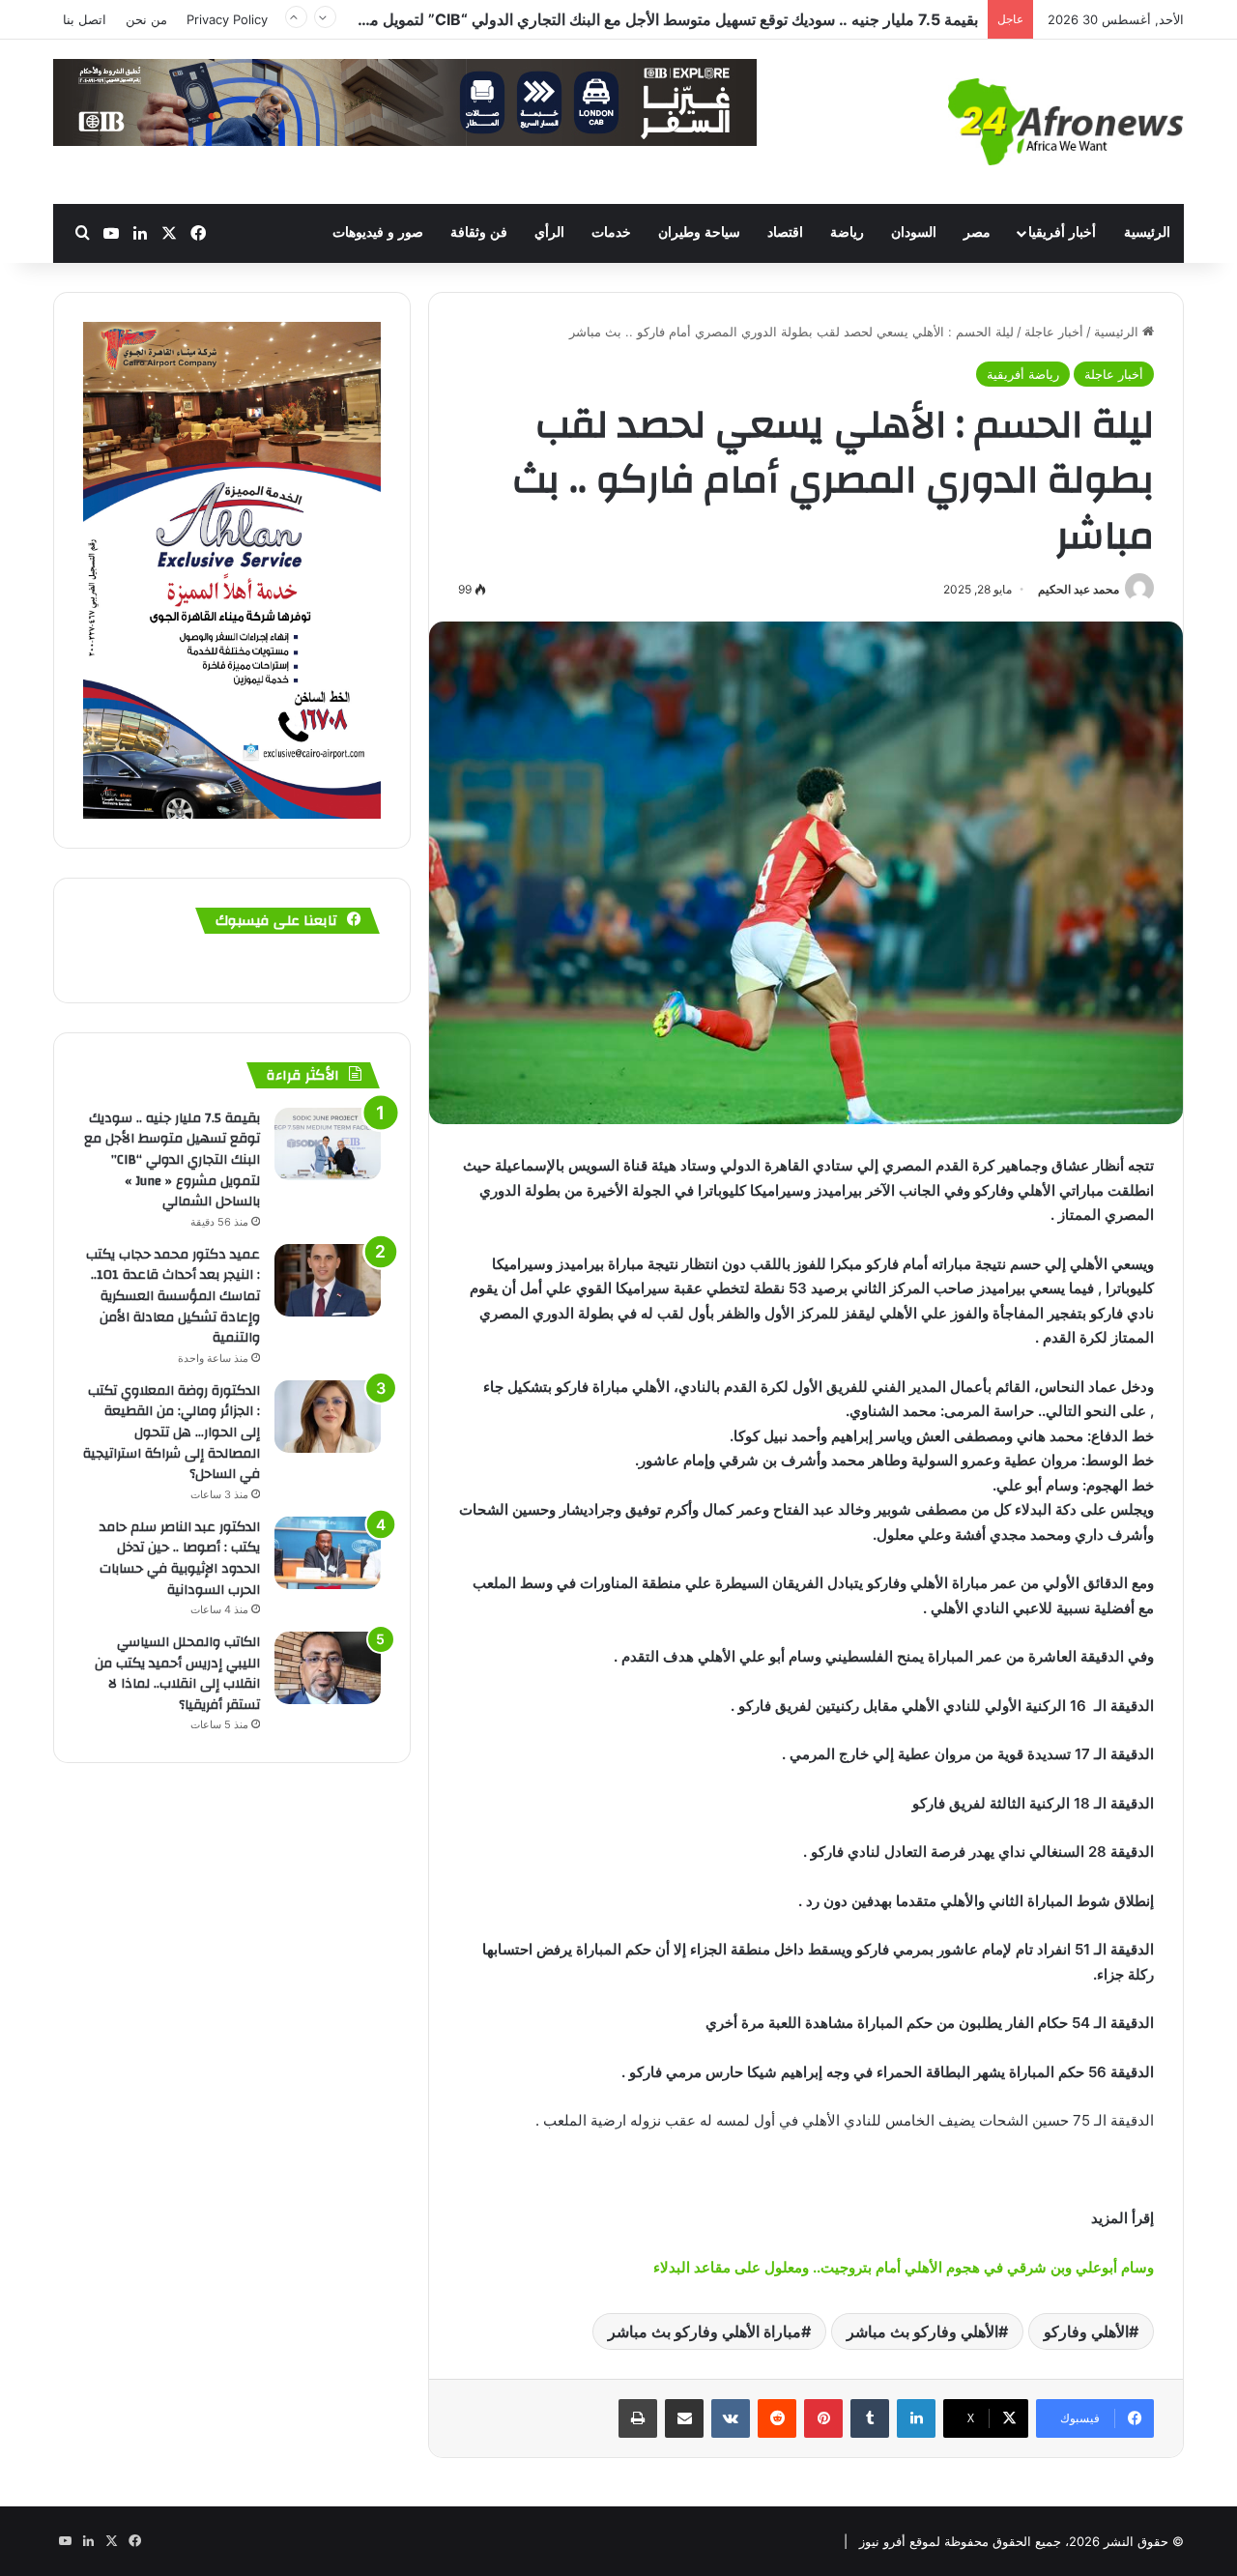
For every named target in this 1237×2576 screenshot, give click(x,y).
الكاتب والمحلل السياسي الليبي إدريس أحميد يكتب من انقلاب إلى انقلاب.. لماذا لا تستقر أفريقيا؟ (177, 1674)
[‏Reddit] (777, 2418)
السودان (914, 232)
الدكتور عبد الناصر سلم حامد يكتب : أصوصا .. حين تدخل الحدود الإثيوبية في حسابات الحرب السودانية (180, 1559)
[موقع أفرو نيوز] (1066, 122)
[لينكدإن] (916, 2418)
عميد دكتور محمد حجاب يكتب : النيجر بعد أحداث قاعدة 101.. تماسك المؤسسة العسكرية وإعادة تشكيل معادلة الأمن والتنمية (173, 1296)
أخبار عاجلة (1054, 332)
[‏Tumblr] (870, 2418)
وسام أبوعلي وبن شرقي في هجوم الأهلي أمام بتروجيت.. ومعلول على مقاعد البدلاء (904, 2267)
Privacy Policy (227, 19)
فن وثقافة (479, 232)
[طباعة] (638, 2418)
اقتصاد (785, 232)
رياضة (847, 232)
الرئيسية (1147, 232)
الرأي (549, 232)
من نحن (146, 19)
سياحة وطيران (699, 232)
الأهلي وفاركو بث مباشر (922, 2331)
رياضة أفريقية (1023, 374)
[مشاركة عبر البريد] (684, 2418)
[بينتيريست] (823, 2418)
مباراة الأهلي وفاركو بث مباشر (705, 2331)
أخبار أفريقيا (1062, 232)
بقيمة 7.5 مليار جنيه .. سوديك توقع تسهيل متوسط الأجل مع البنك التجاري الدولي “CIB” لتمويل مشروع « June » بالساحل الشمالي (563, 19)
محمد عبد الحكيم (1079, 589)
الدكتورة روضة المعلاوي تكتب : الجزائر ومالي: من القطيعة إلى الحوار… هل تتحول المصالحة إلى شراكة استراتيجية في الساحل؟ (172, 1433)
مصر (977, 232)
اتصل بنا (85, 19)
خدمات (611, 232)
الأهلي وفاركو (1086, 2331)
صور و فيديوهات (378, 232)
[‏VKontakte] (731, 2418)
